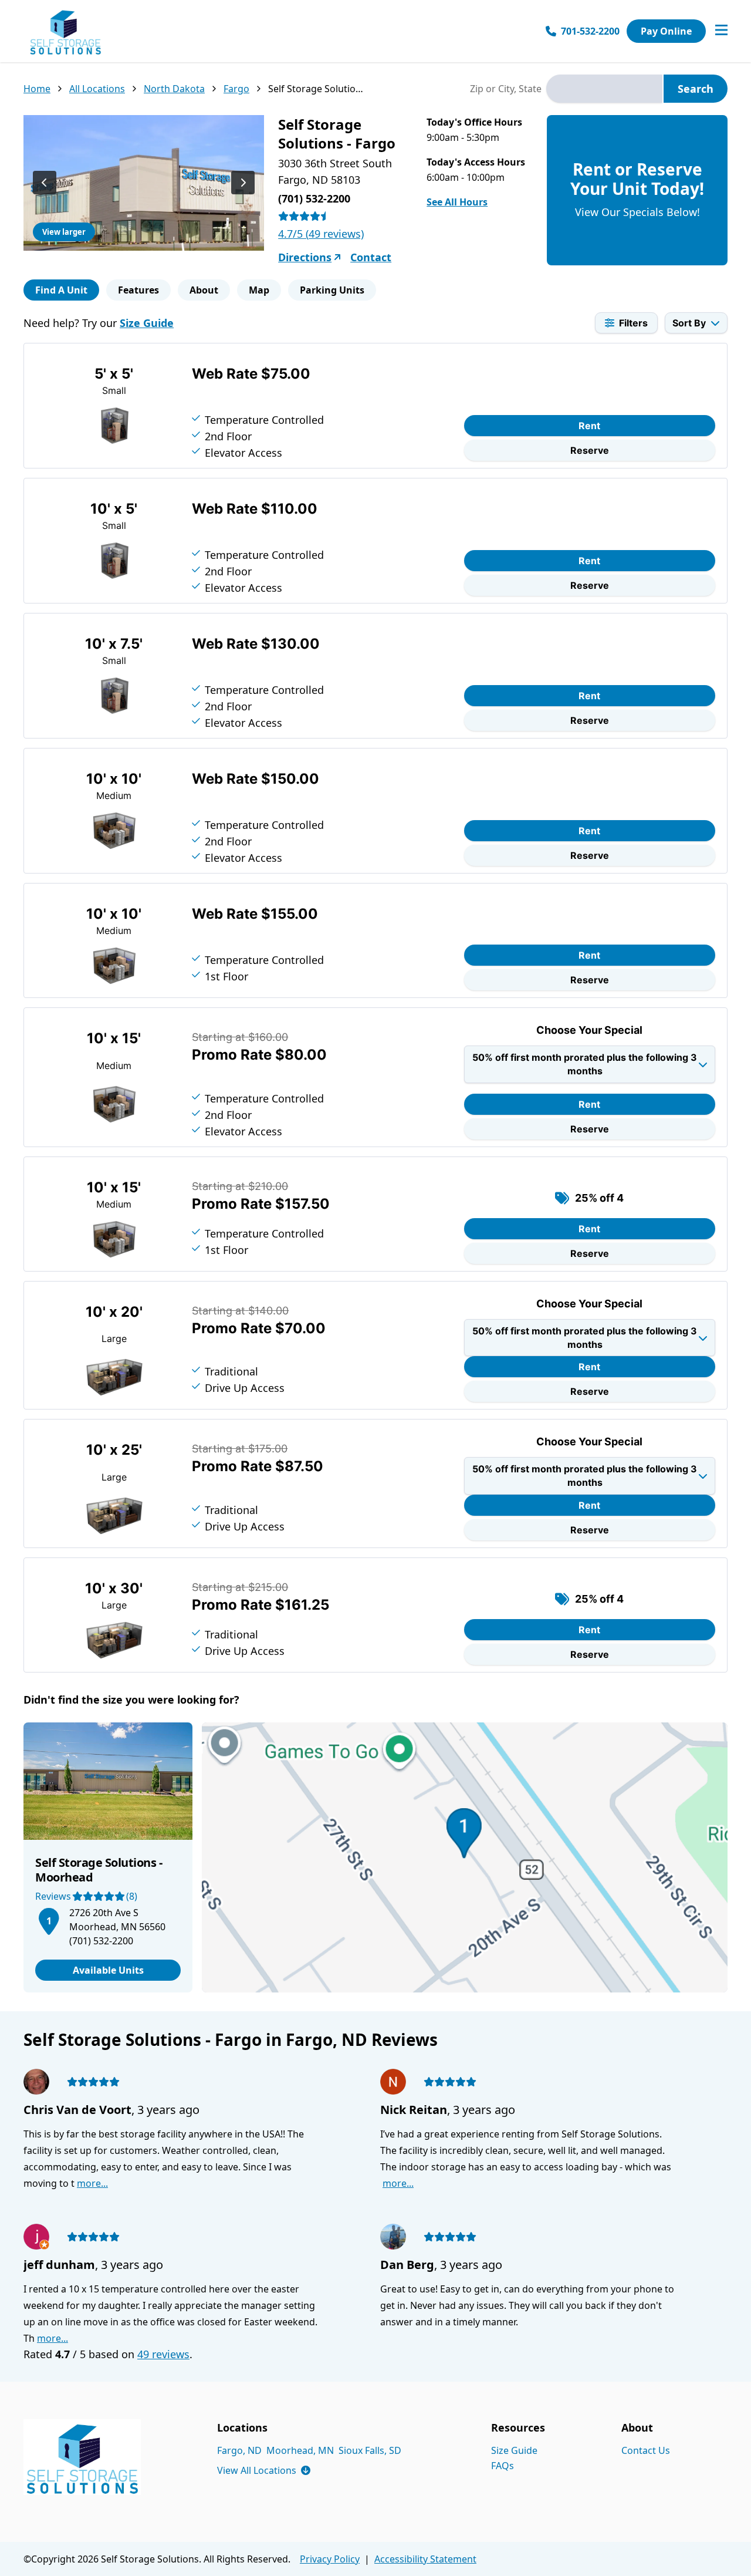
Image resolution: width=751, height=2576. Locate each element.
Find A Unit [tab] (61, 290)
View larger (64, 232)
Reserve (590, 450)
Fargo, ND (239, 2450)
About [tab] (204, 290)
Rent (589, 426)
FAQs (503, 2466)
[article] (108, 1857)
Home (37, 89)
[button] (49, 1919)
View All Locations (264, 2470)
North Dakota (174, 89)
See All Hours (457, 202)
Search (696, 89)
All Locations (97, 89)
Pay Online (666, 31)
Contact (371, 257)
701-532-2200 (590, 31)
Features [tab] (138, 290)
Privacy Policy (330, 2559)
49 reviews (163, 2354)
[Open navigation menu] (721, 31)
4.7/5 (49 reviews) (321, 234)
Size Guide (147, 323)
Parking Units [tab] (332, 290)
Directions (305, 257)
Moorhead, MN (300, 2450)
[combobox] (604, 89)
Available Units (108, 1970)
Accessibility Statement (425, 2559)
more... (92, 2183)
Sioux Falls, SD (370, 2450)
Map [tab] (259, 290)
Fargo (236, 89)
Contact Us (646, 2450)
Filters (633, 323)
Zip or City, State (506, 89)
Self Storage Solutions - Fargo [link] (316, 89)
